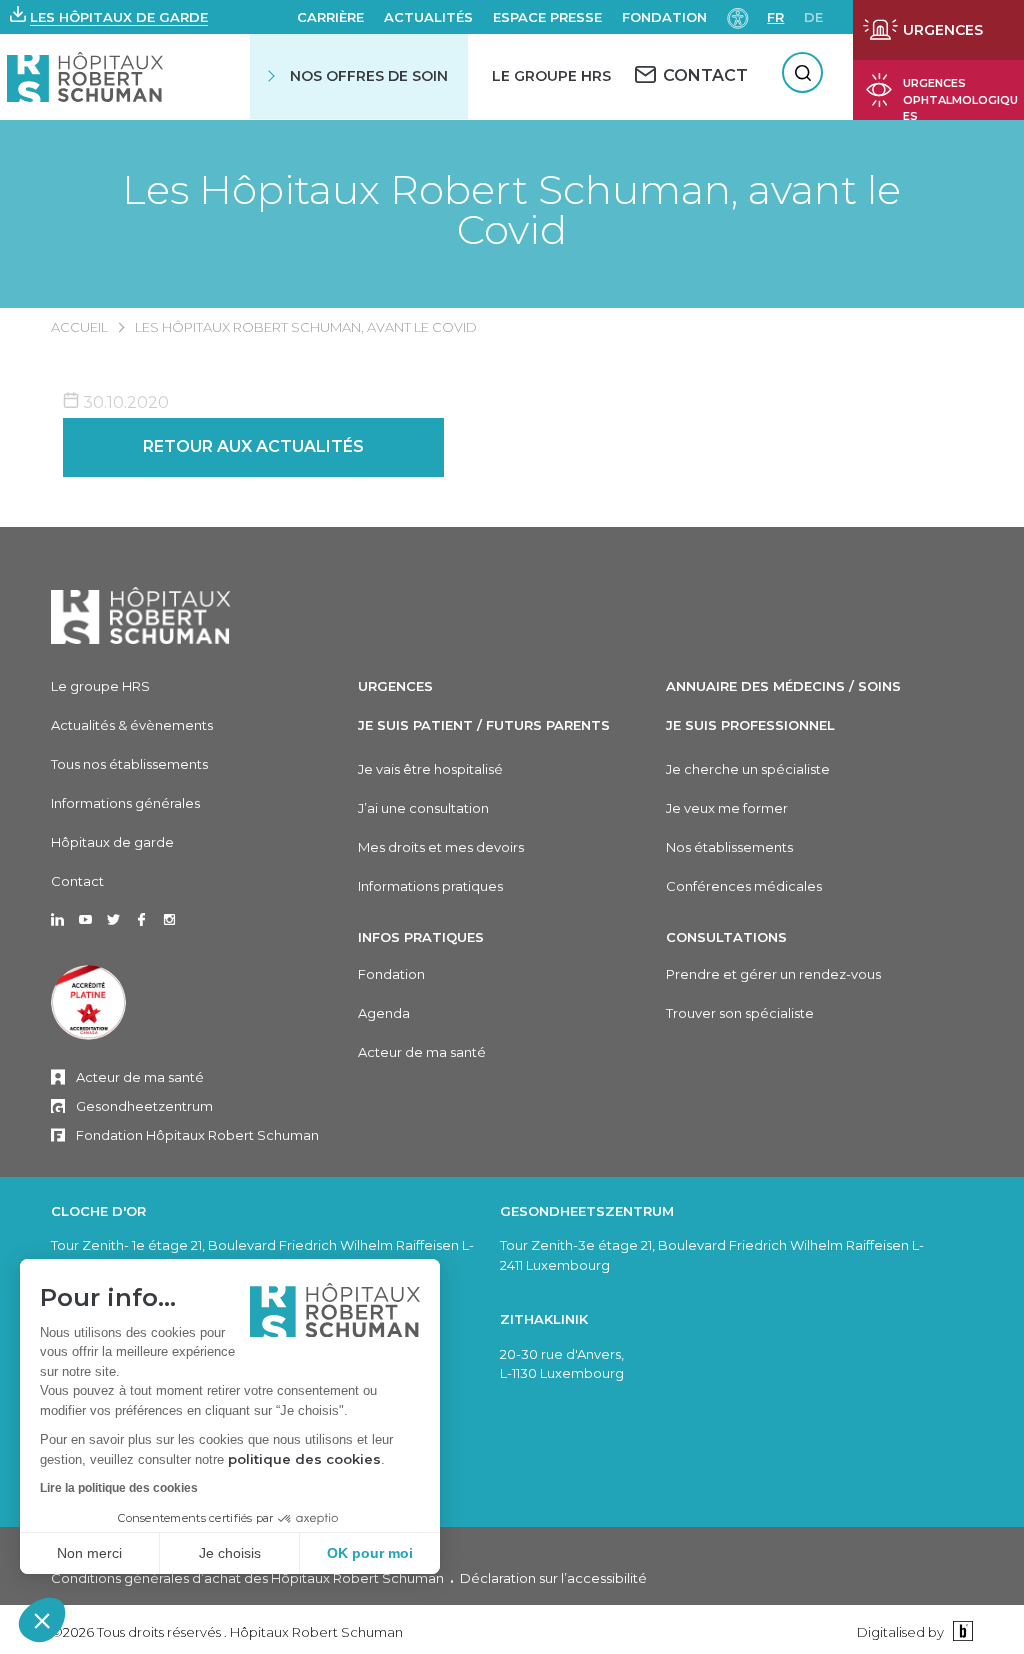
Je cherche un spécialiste (748, 769)
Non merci (89, 1553)
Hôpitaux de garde (112, 842)
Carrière (330, 17)
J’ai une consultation (423, 808)
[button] (42, 1620)
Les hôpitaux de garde (119, 17)
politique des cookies (304, 1459)
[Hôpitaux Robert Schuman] (141, 615)
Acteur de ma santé (140, 1077)
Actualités (428, 17)
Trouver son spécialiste (740, 1013)
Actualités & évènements (132, 725)
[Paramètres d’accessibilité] (738, 16)
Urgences (395, 686)
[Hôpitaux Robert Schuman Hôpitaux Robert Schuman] (85, 76)
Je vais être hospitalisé (430, 769)
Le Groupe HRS (551, 76)
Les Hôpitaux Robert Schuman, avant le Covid (511, 210)
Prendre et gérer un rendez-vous (773, 974)
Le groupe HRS (100, 686)
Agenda (384, 1013)
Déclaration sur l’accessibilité (553, 1578)
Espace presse (547, 17)
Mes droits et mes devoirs (441, 847)
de (813, 17)
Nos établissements (729, 847)
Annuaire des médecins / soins (783, 686)
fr (775, 17)
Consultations (726, 937)
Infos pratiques (421, 937)
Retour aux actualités (253, 446)
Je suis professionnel (750, 725)
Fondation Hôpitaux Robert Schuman (197, 1135)
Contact (77, 881)
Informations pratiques (430, 886)
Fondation (664, 17)
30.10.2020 (124, 402)
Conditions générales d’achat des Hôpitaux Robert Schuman (247, 1578)
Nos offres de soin (369, 76)
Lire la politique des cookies (119, 1488)
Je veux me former (727, 808)
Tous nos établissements (129, 764)
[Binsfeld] (960, 1631)
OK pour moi (370, 1553)
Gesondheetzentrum (144, 1106)
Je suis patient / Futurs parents (484, 725)
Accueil (79, 327)
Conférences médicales (744, 886)
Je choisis (230, 1553)
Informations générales (125, 803)
